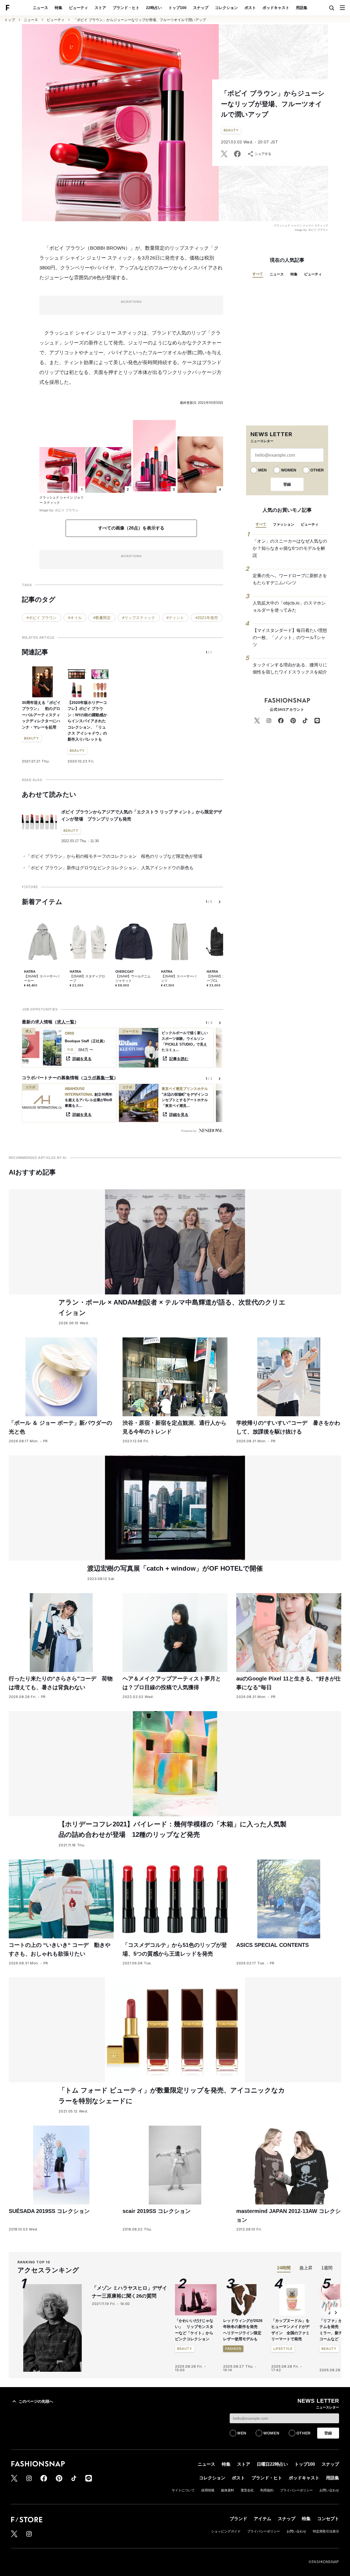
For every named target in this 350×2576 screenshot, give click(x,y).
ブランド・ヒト (126, 8)
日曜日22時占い (272, 2464)
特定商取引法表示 (326, 2531)
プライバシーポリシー (296, 2490)
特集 (59, 8)
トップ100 (177, 8)
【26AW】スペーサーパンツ (179, 978)
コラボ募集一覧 (98, 1078)
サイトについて (183, 2490)
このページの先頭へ (36, 2401)
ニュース (40, 8)
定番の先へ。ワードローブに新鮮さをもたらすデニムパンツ (290, 579)
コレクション (226, 8)
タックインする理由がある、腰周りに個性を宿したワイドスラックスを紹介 (290, 668)
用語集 (302, 8)
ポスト (250, 8)
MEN (262, 470)
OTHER (317, 470)
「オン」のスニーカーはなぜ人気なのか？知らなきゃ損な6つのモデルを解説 (290, 548)
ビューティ (78, 8)
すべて (258, 274)
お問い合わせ (329, 2490)
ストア (100, 8)
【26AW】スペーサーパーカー (42, 978)
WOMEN (289, 470)
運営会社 (247, 2490)
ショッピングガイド (226, 2531)
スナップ (201, 8)
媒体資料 (227, 2490)
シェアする (263, 154)
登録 (287, 484)
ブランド (238, 2519)
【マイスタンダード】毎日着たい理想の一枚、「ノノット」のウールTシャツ (290, 637)
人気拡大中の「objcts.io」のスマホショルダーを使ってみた (289, 607)
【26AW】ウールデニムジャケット (133, 978)
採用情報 (208, 2490)
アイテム (262, 2519)
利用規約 (267, 2490)
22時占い (154, 8)
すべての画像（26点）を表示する (131, 528)
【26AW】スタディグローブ (87, 978)
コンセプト (328, 2519)
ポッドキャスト (276, 8)
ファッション (284, 524)
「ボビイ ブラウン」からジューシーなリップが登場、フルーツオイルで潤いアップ (140, 20)
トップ (10, 20)
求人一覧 (66, 1022)
